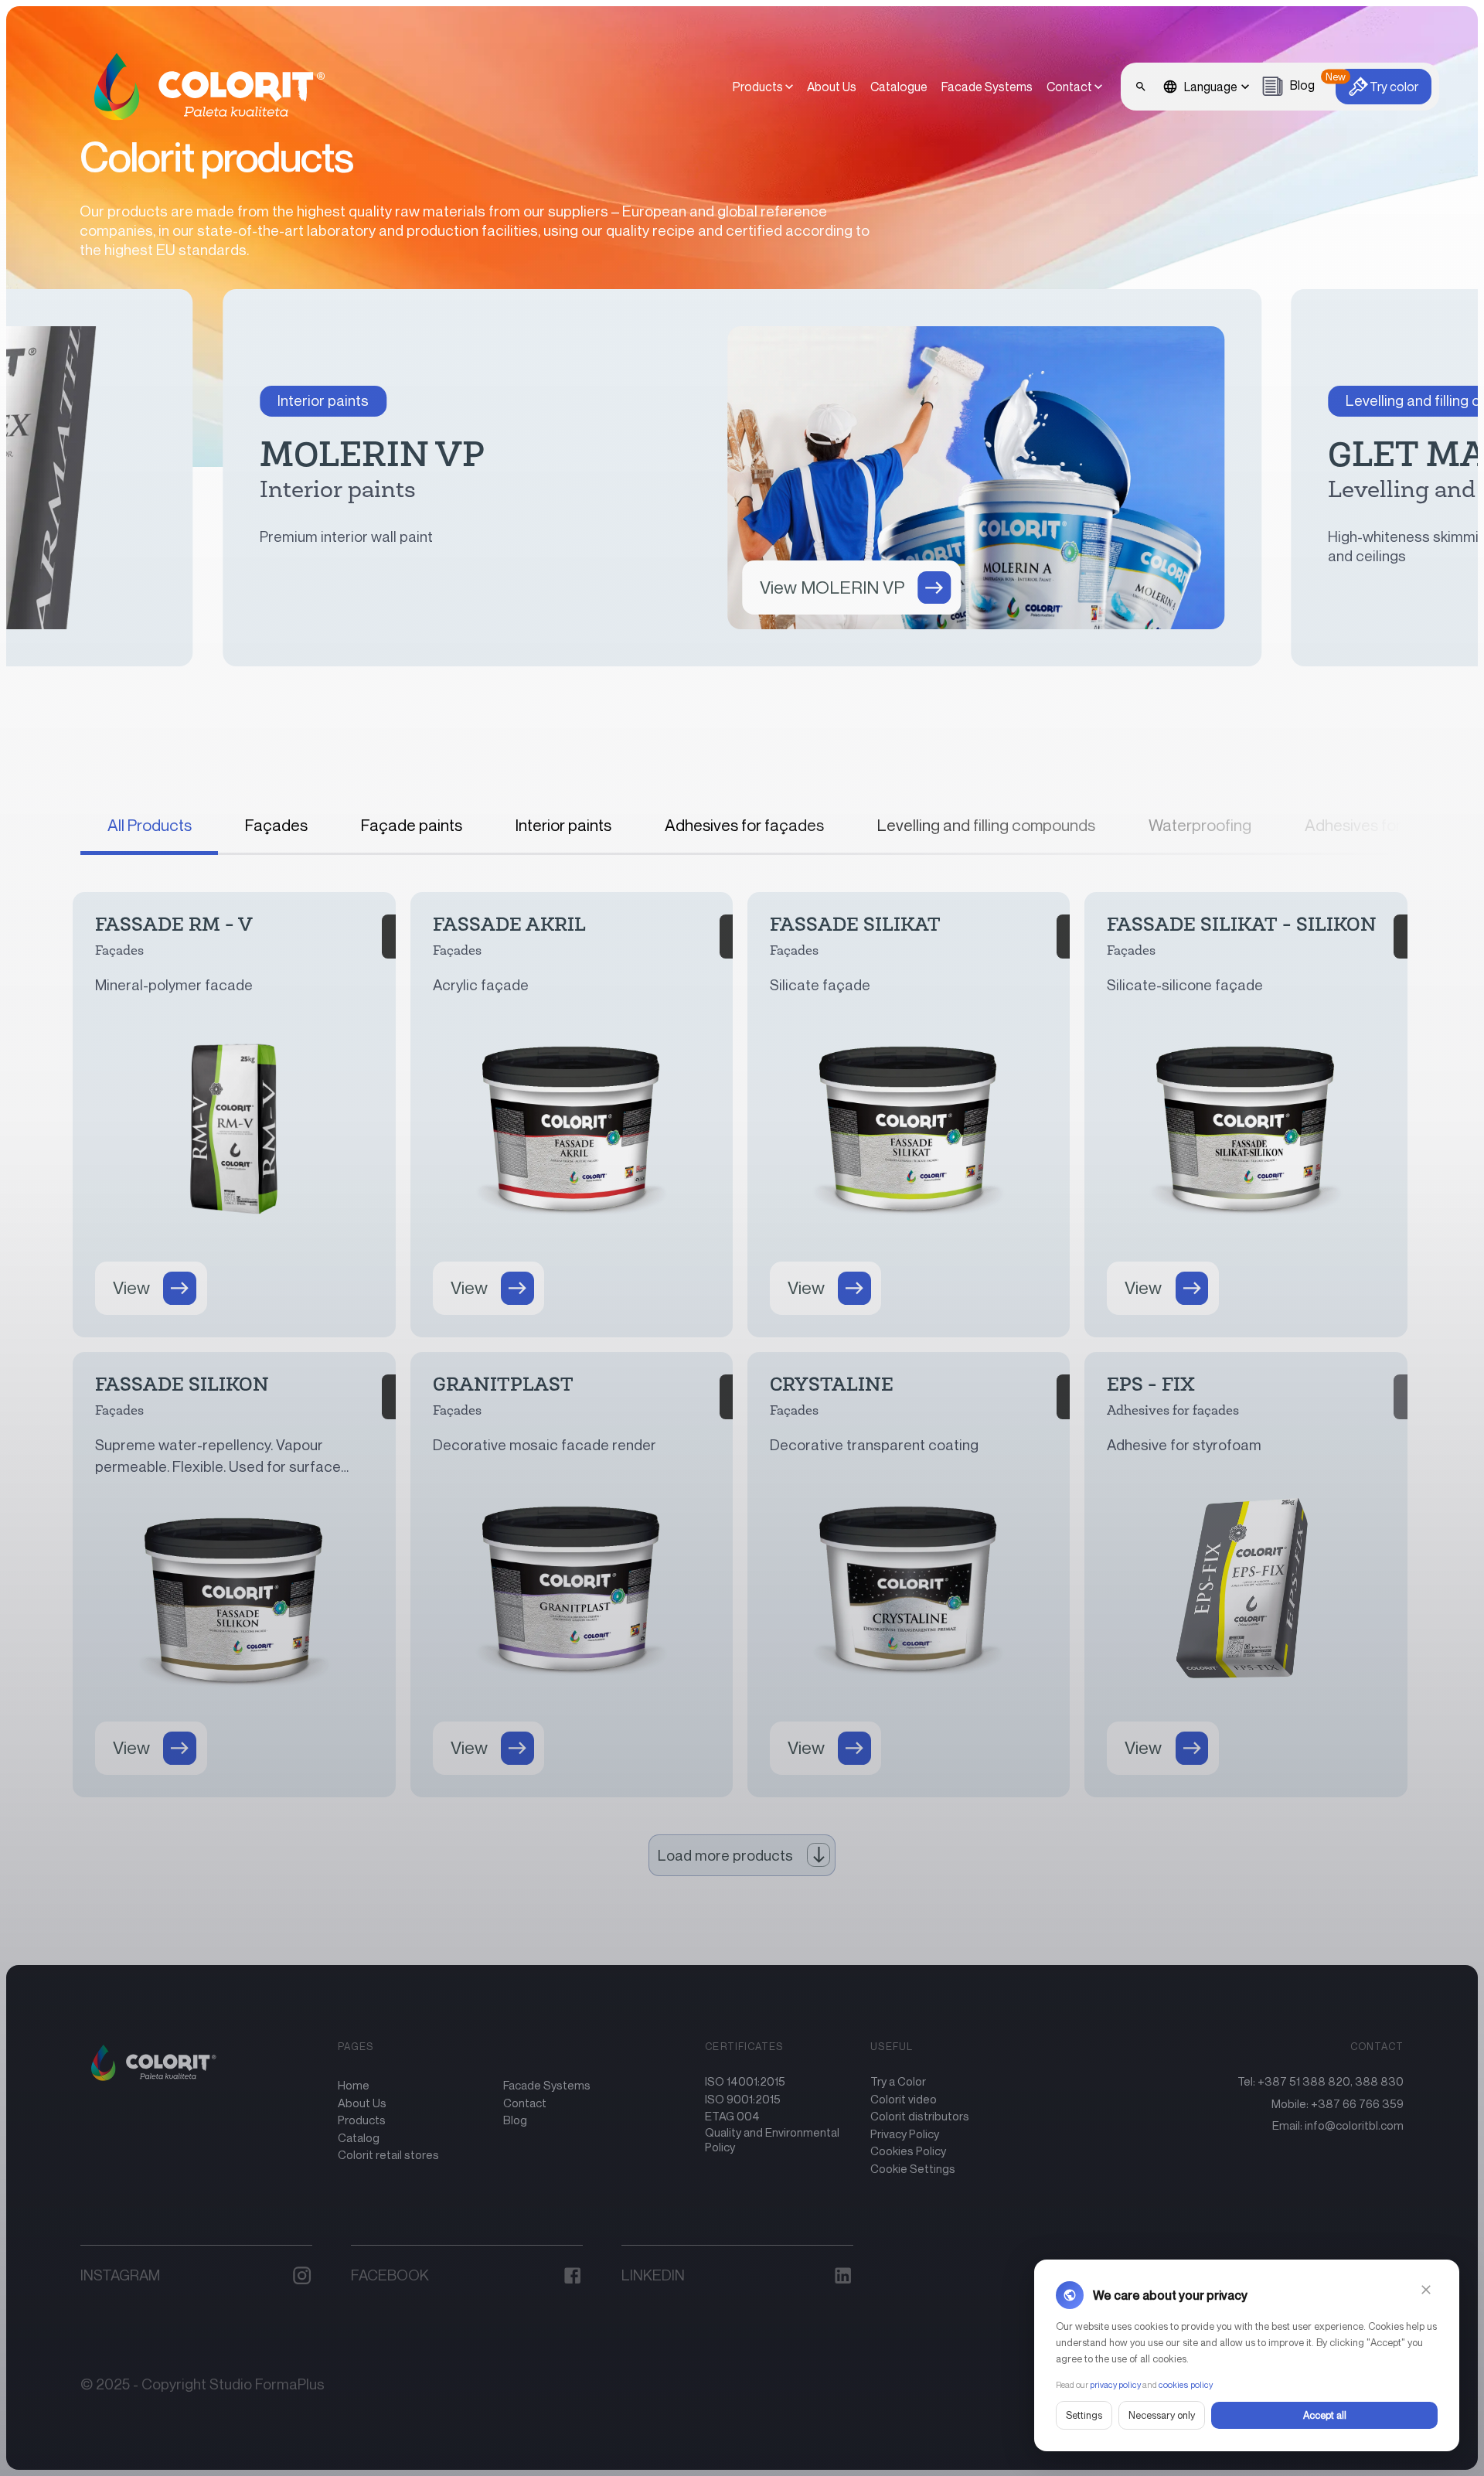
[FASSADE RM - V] (234, 1115)
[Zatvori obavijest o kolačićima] (1426, 2290)
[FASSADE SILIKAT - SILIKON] (1246, 1115)
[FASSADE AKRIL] (572, 1115)
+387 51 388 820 (1304, 2081)
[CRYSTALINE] (909, 1575)
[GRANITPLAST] (572, 1575)
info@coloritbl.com (1354, 2125)
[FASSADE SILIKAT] (909, 1115)
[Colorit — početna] (200, 87)
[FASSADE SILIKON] (234, 1575)
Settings (1084, 2415)
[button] (1074, 87)
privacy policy (1115, 2385)
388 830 (1379, 2081)
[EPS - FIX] (1246, 1575)
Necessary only (1162, 2415)
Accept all (1325, 2415)
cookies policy (1186, 2385)
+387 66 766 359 (1357, 2103)
